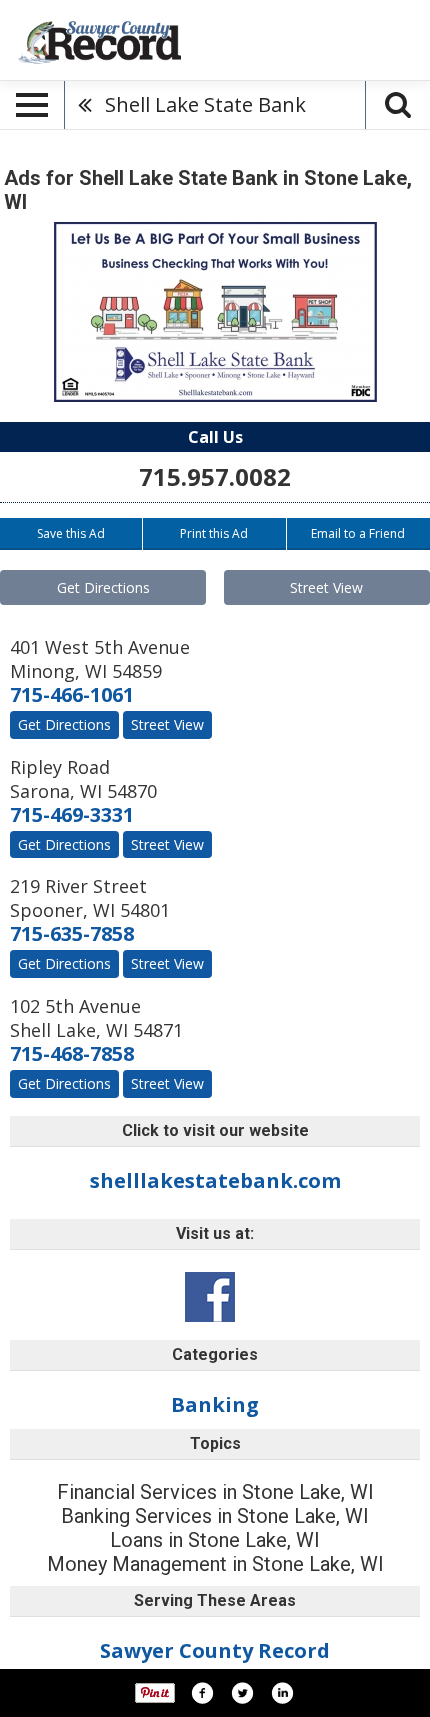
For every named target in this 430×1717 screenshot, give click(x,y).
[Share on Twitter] (242, 1693)
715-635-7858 (72, 933)
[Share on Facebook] (202, 1693)
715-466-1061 (72, 694)
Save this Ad (71, 533)
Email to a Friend (358, 533)
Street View (326, 587)
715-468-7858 (72, 1053)
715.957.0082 (215, 476)
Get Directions (103, 587)
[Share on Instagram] (282, 1693)
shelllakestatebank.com (215, 1180)
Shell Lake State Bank (205, 104)
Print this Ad (214, 533)
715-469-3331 (72, 814)
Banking (215, 1404)
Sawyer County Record (215, 1650)
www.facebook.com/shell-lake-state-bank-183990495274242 (210, 1297)
